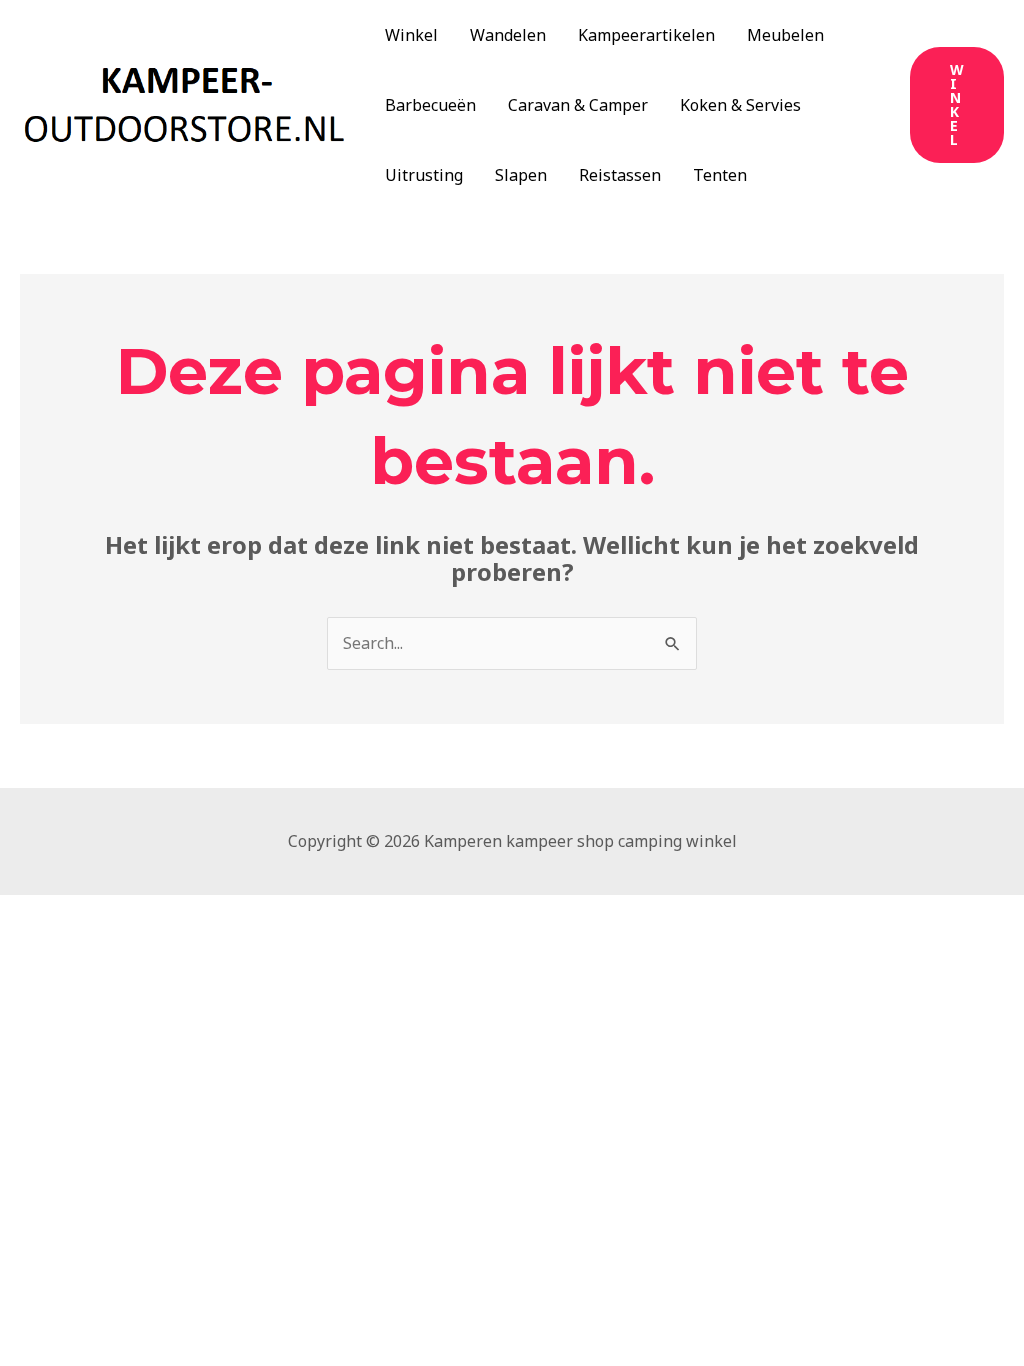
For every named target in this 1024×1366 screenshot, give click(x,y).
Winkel (411, 35)
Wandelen (508, 35)
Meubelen (785, 35)
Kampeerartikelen (646, 35)
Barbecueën (430, 105)
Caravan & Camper (578, 105)
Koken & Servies (740, 105)
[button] (957, 105)
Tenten (720, 175)
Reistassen (620, 175)
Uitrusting (424, 175)
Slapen (521, 175)
